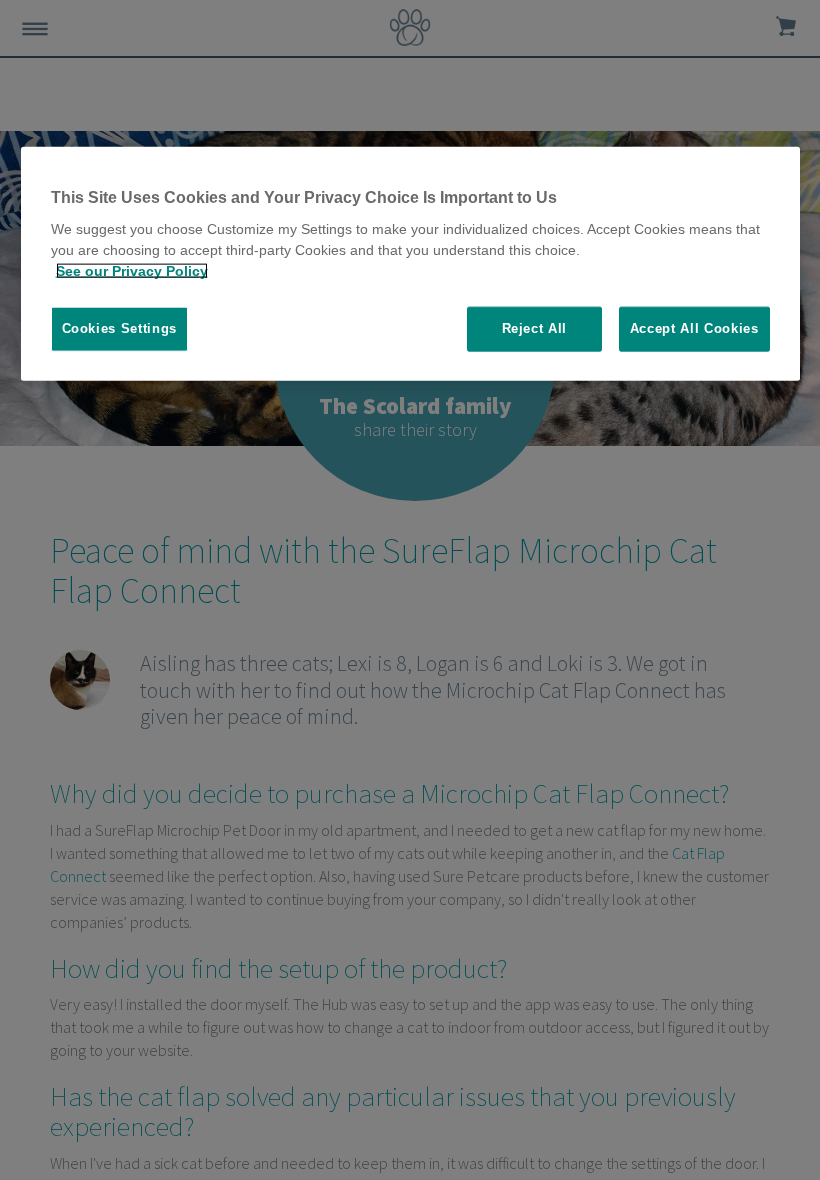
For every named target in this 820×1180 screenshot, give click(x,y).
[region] (410, 264)
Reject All (535, 328)
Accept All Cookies (694, 328)
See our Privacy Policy (132, 271)
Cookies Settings (119, 328)
